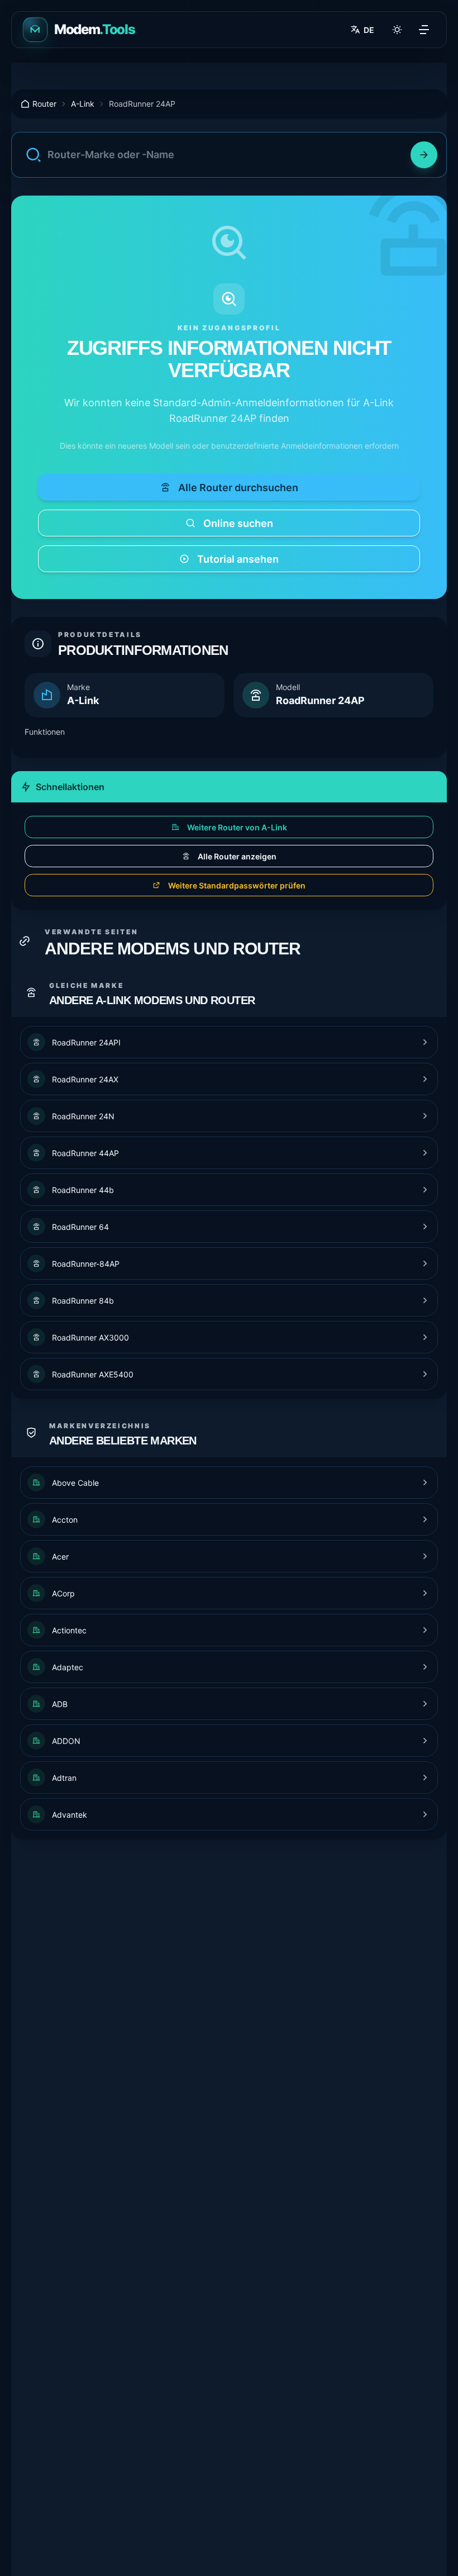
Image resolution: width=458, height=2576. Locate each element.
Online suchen (238, 523)
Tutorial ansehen (238, 559)
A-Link (83, 104)
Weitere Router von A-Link (237, 827)
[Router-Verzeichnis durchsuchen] (424, 155)
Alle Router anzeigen (237, 856)
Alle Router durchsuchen (238, 488)
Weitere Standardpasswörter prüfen (237, 885)
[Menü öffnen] (424, 30)
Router (44, 104)
